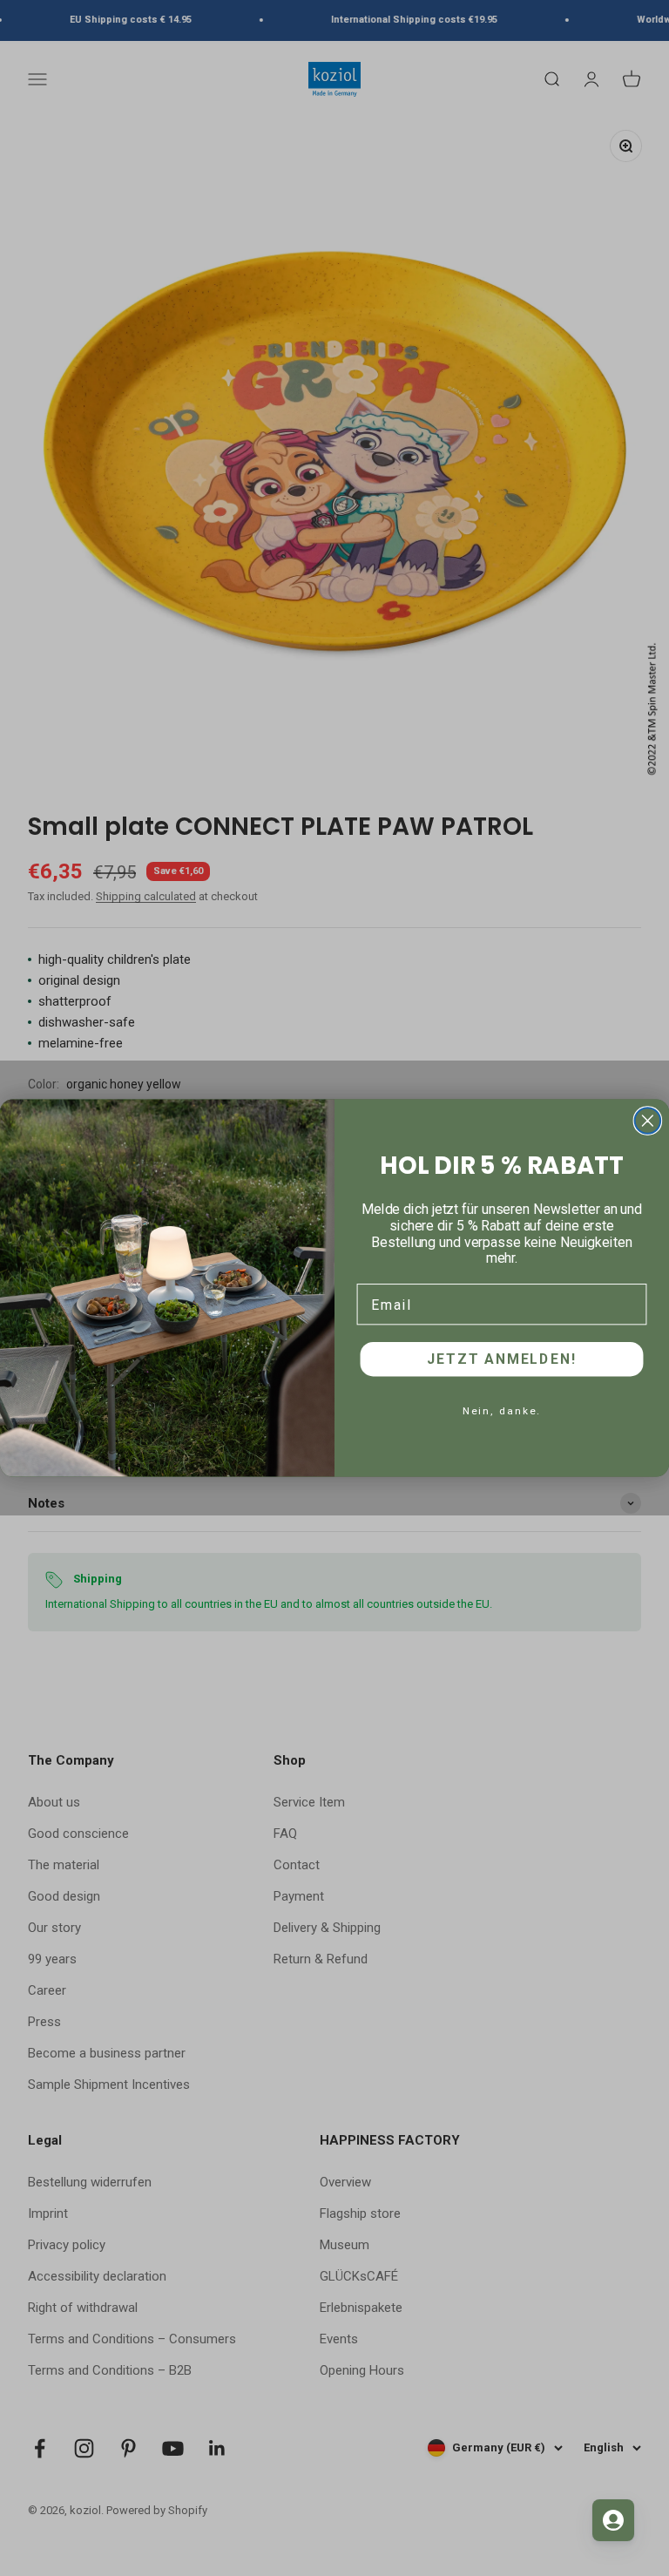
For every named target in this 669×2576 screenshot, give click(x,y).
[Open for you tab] (613, 2520)
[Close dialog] (648, 1121)
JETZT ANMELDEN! (501, 1359)
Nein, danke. (502, 1411)
